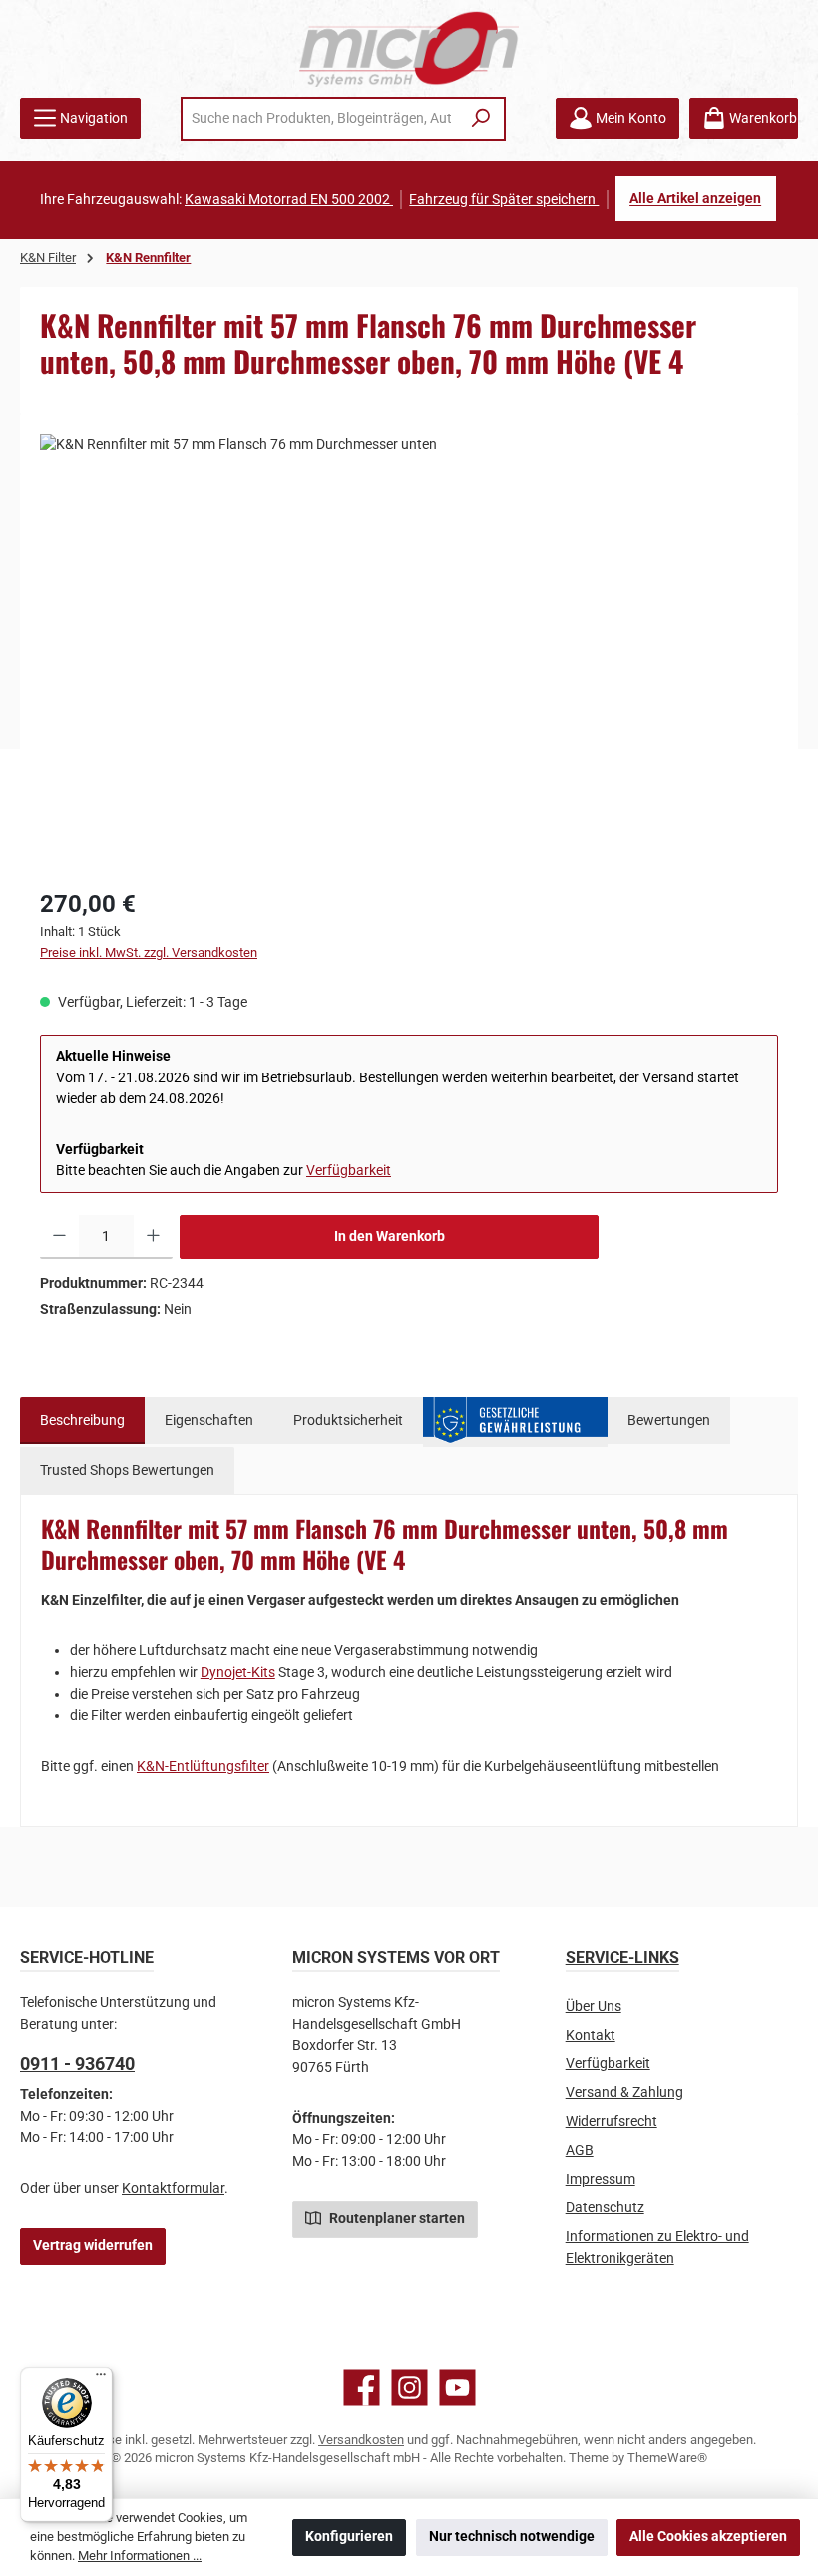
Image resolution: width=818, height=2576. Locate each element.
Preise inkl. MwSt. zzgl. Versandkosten (149, 952)
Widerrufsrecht (612, 2122)
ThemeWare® (667, 2458)
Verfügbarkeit (349, 1171)
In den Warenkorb (390, 1237)
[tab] (82, 1421)
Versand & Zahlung (624, 2093)
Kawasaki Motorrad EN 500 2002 (289, 199)
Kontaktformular (173, 2188)
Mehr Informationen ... (140, 2556)
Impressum (601, 2179)
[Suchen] (481, 119)
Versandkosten (361, 2440)
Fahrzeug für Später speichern (504, 199)
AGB (580, 2150)
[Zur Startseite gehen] (409, 48)
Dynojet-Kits (238, 1673)
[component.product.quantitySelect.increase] (153, 1237)
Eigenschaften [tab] (209, 1420)
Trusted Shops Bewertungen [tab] (127, 1470)
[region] (409, 648)
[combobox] (321, 119)
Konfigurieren (349, 2537)
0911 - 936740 (77, 2064)
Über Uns (594, 2007)
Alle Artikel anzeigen (695, 199)
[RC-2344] (409, 648)
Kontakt (591, 2036)
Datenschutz (605, 2207)
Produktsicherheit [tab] (348, 1420)
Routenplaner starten (396, 2218)
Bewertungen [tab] (669, 1420)
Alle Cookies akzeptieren (708, 2537)
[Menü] (101, 2379)
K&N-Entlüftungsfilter (203, 1766)
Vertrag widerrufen (93, 2245)
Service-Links (622, 1958)
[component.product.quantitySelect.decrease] (59, 1237)
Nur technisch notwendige (512, 2537)
